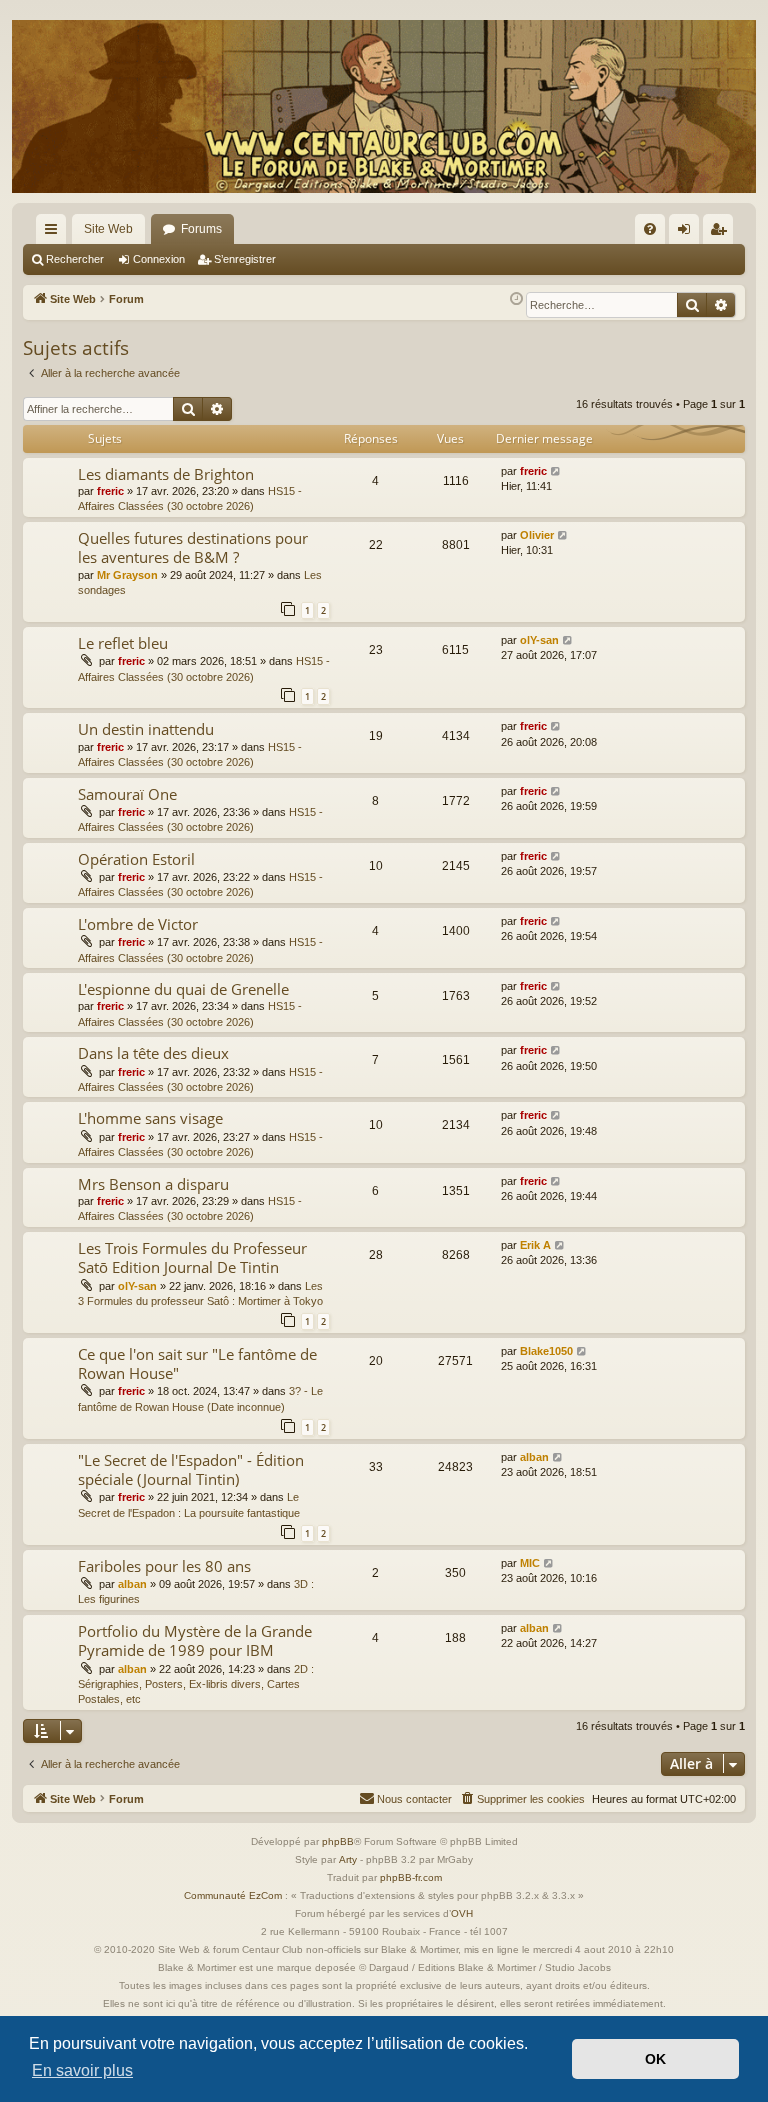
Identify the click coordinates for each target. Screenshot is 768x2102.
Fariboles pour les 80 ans (164, 1566)
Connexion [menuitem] (688, 233)
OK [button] (655, 2059)
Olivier (537, 535)
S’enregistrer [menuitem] (722, 233)
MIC (530, 1563)
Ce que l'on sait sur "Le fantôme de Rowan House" (197, 1363)
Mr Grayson (127, 575)
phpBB (338, 1841)
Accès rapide (55, 233)
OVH (462, 1913)
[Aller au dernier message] (556, 471)
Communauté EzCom (233, 1895)
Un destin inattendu (146, 729)
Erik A (535, 1245)
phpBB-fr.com (411, 1877)
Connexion (159, 259)
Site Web (108, 229)
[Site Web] (384, 106)
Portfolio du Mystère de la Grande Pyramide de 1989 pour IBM (195, 1640)
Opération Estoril (136, 859)
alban (534, 1457)
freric (110, 491)
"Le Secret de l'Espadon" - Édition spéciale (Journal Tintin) (191, 1469)
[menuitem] (650, 229)
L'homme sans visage (150, 1118)
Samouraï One (127, 794)
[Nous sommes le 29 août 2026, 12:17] (516, 299)
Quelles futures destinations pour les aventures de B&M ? (193, 547)
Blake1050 (546, 1351)
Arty (348, 1859)
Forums (201, 229)
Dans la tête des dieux (153, 1053)
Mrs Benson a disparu (153, 1184)
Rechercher (75, 259)
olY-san (539, 640)
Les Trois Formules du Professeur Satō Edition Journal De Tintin (192, 1257)
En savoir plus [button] (82, 2070)
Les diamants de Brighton (166, 474)
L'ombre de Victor (138, 924)
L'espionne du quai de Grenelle (183, 989)
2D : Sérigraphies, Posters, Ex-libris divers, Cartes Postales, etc (196, 1684)
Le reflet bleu (123, 643)
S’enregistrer (245, 259)
